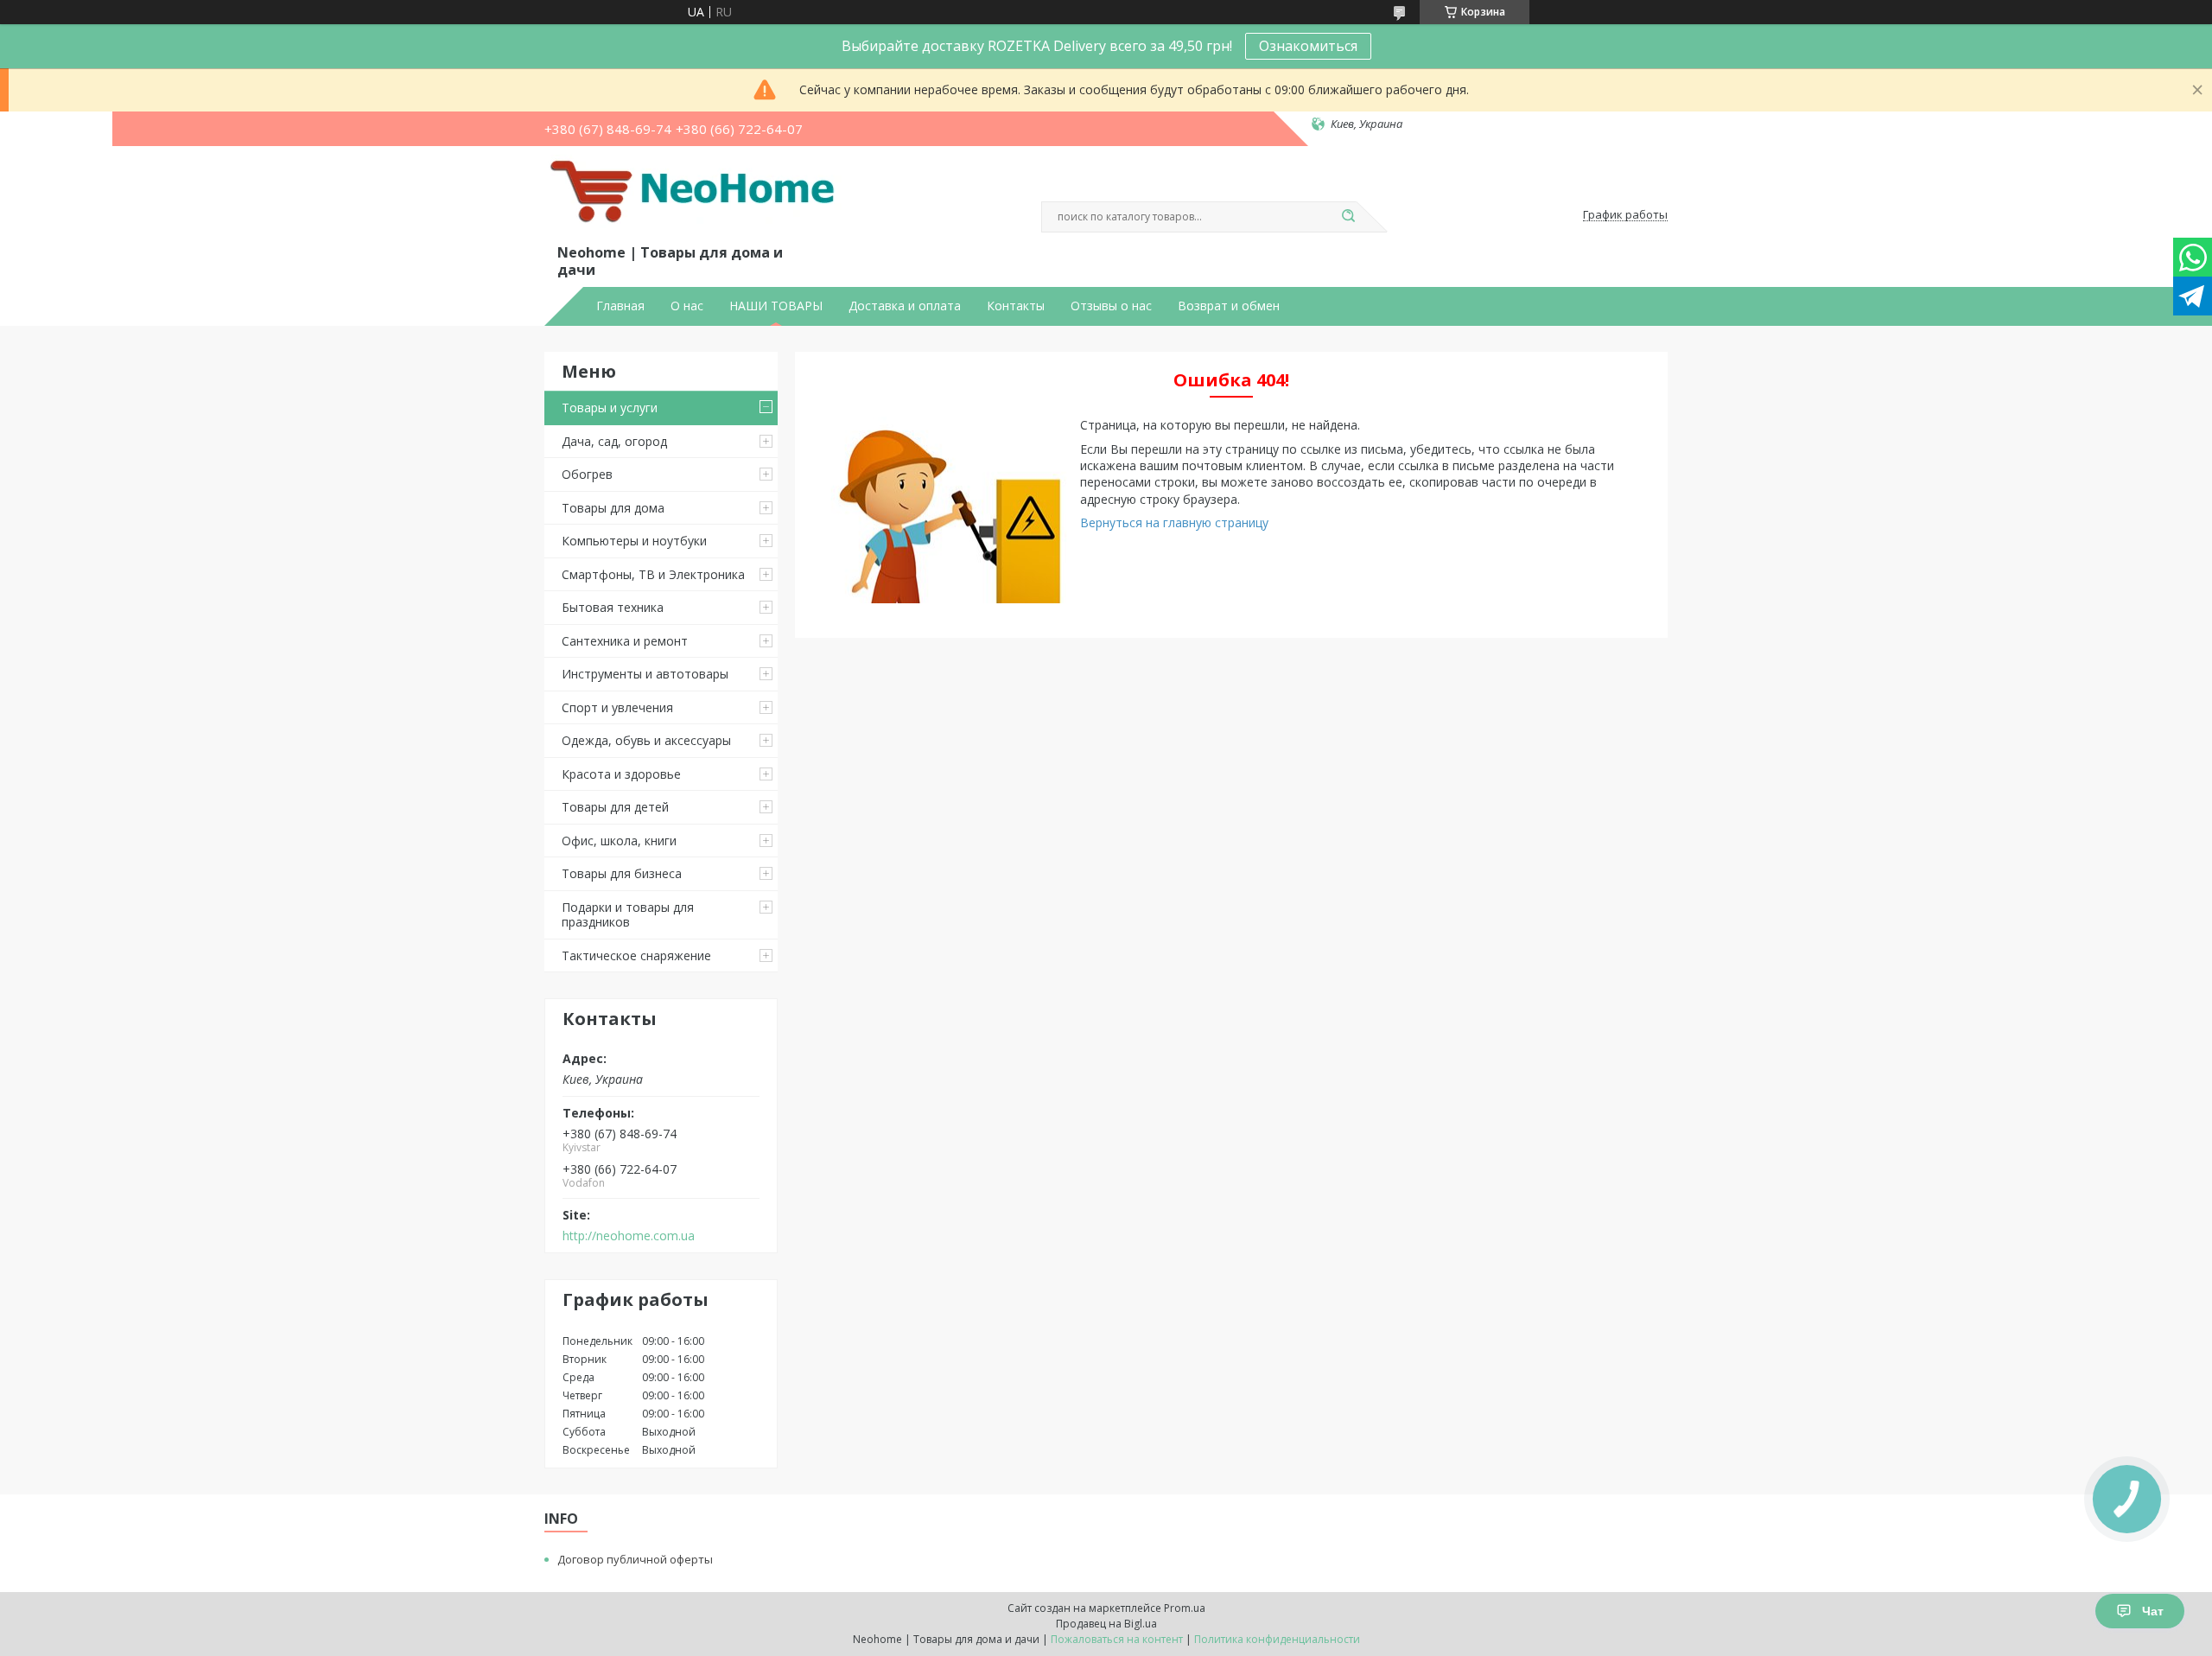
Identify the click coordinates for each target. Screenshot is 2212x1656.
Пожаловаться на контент (1117, 1639)
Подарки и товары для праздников (628, 915)
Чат (2153, 1611)
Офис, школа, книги (619, 841)
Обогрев (587, 474)
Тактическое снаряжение (636, 955)
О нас (687, 306)
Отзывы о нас (1111, 306)
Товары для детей (615, 807)
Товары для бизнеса (622, 873)
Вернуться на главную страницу (1174, 522)
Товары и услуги (610, 408)
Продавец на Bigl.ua (1106, 1624)
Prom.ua (1185, 1608)
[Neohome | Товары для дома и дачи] (696, 198)
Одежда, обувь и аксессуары (646, 740)
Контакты (1016, 306)
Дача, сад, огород (614, 441)
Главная (620, 306)
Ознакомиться (1308, 46)
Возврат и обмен (1229, 306)
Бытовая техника (613, 607)
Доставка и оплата (905, 306)
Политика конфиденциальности (1277, 1639)
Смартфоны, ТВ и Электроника (653, 574)
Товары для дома (613, 508)
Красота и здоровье (621, 774)
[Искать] (1348, 217)
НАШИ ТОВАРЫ (776, 306)
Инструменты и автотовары (645, 674)
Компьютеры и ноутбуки (634, 541)
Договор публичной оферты (635, 1559)
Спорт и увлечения (617, 707)
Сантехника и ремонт (625, 641)
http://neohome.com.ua (629, 1236)
